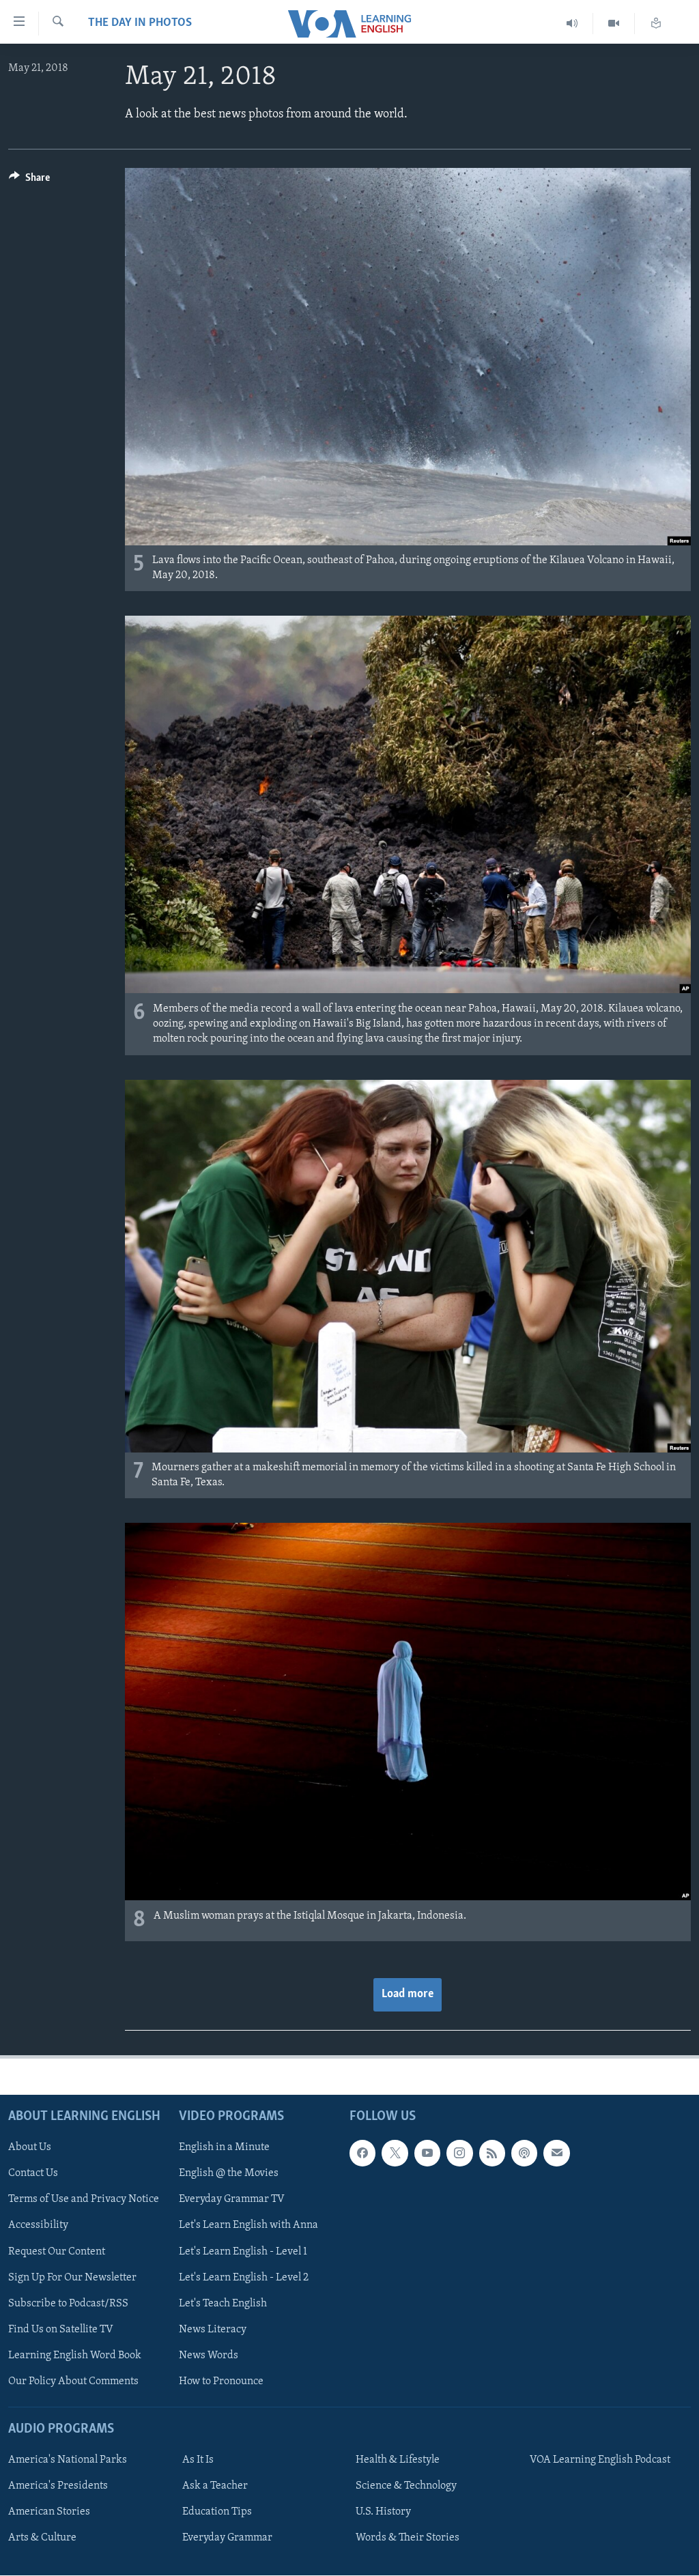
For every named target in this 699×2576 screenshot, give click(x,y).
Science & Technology (406, 2486)
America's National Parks (68, 2460)
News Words (209, 2356)
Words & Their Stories (408, 2538)
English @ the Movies (229, 2174)
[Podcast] (524, 2153)
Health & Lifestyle (398, 2460)
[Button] (29, 181)
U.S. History (383, 2512)
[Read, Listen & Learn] (656, 24)
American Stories (49, 2512)
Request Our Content (57, 2252)
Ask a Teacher (215, 2486)
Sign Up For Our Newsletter (72, 2278)
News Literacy (213, 2330)
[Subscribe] (556, 2153)
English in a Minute (224, 2148)
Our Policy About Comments (73, 2381)
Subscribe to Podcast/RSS (68, 2304)
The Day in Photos (140, 23)
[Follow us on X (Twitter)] (395, 2153)
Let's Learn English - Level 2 (244, 2278)
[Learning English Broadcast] (572, 24)
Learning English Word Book (75, 2356)
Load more (408, 1994)
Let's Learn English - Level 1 (243, 2252)
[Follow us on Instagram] (459, 2153)
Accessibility (38, 2226)
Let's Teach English (223, 2304)
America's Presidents (58, 2486)
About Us (30, 2148)
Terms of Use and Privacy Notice (84, 2200)
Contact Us (33, 2174)
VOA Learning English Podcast (600, 2460)
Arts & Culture (42, 2538)
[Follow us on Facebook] (362, 2153)
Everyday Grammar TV (232, 2200)
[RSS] (492, 2153)
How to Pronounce (221, 2381)
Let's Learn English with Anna (248, 2226)
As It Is (198, 2460)
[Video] (614, 24)
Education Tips (217, 2512)
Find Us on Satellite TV (61, 2330)
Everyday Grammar (227, 2538)
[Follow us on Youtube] (427, 2153)
